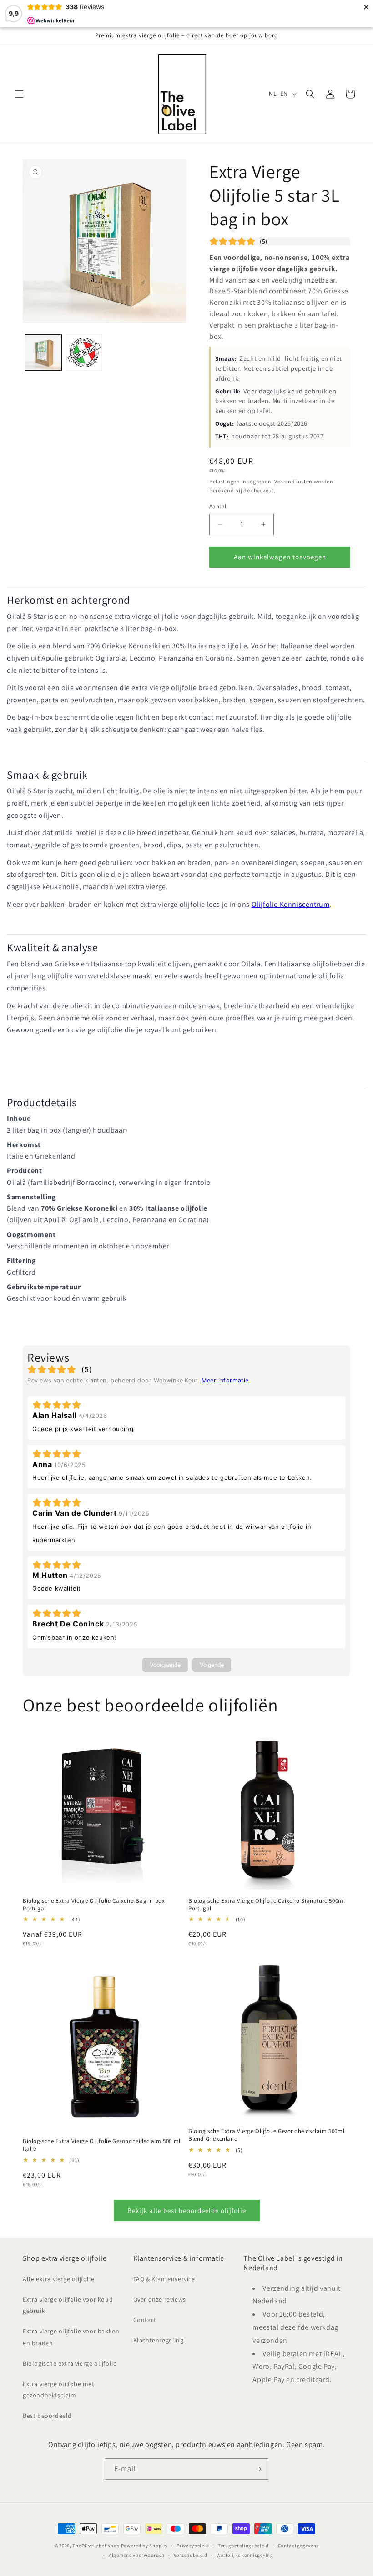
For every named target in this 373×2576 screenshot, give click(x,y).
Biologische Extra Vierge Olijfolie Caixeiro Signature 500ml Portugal (267, 1905)
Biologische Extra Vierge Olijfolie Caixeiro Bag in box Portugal (94, 1905)
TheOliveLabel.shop (96, 2546)
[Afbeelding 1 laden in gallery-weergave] (43, 353)
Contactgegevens (299, 2546)
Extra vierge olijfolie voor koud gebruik (68, 2305)
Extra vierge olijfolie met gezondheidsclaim (59, 2390)
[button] (19, 94)
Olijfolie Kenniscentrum (291, 904)
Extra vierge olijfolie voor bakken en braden (71, 2337)
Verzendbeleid (191, 2555)
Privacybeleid (193, 2546)
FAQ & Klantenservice (164, 2279)
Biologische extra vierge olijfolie (70, 2363)
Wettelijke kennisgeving (245, 2555)
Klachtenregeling (159, 2340)
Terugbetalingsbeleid (243, 2546)
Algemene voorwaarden (137, 2555)
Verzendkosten (293, 481)
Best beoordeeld (47, 2416)
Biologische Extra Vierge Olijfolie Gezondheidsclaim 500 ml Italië (102, 2145)
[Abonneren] (258, 2469)
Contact (145, 2320)
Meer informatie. (226, 1380)
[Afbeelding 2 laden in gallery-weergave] (84, 353)
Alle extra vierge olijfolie (58, 2279)
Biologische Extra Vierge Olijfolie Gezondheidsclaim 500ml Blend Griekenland (266, 2135)
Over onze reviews (160, 2299)
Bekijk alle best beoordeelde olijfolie (187, 2210)
